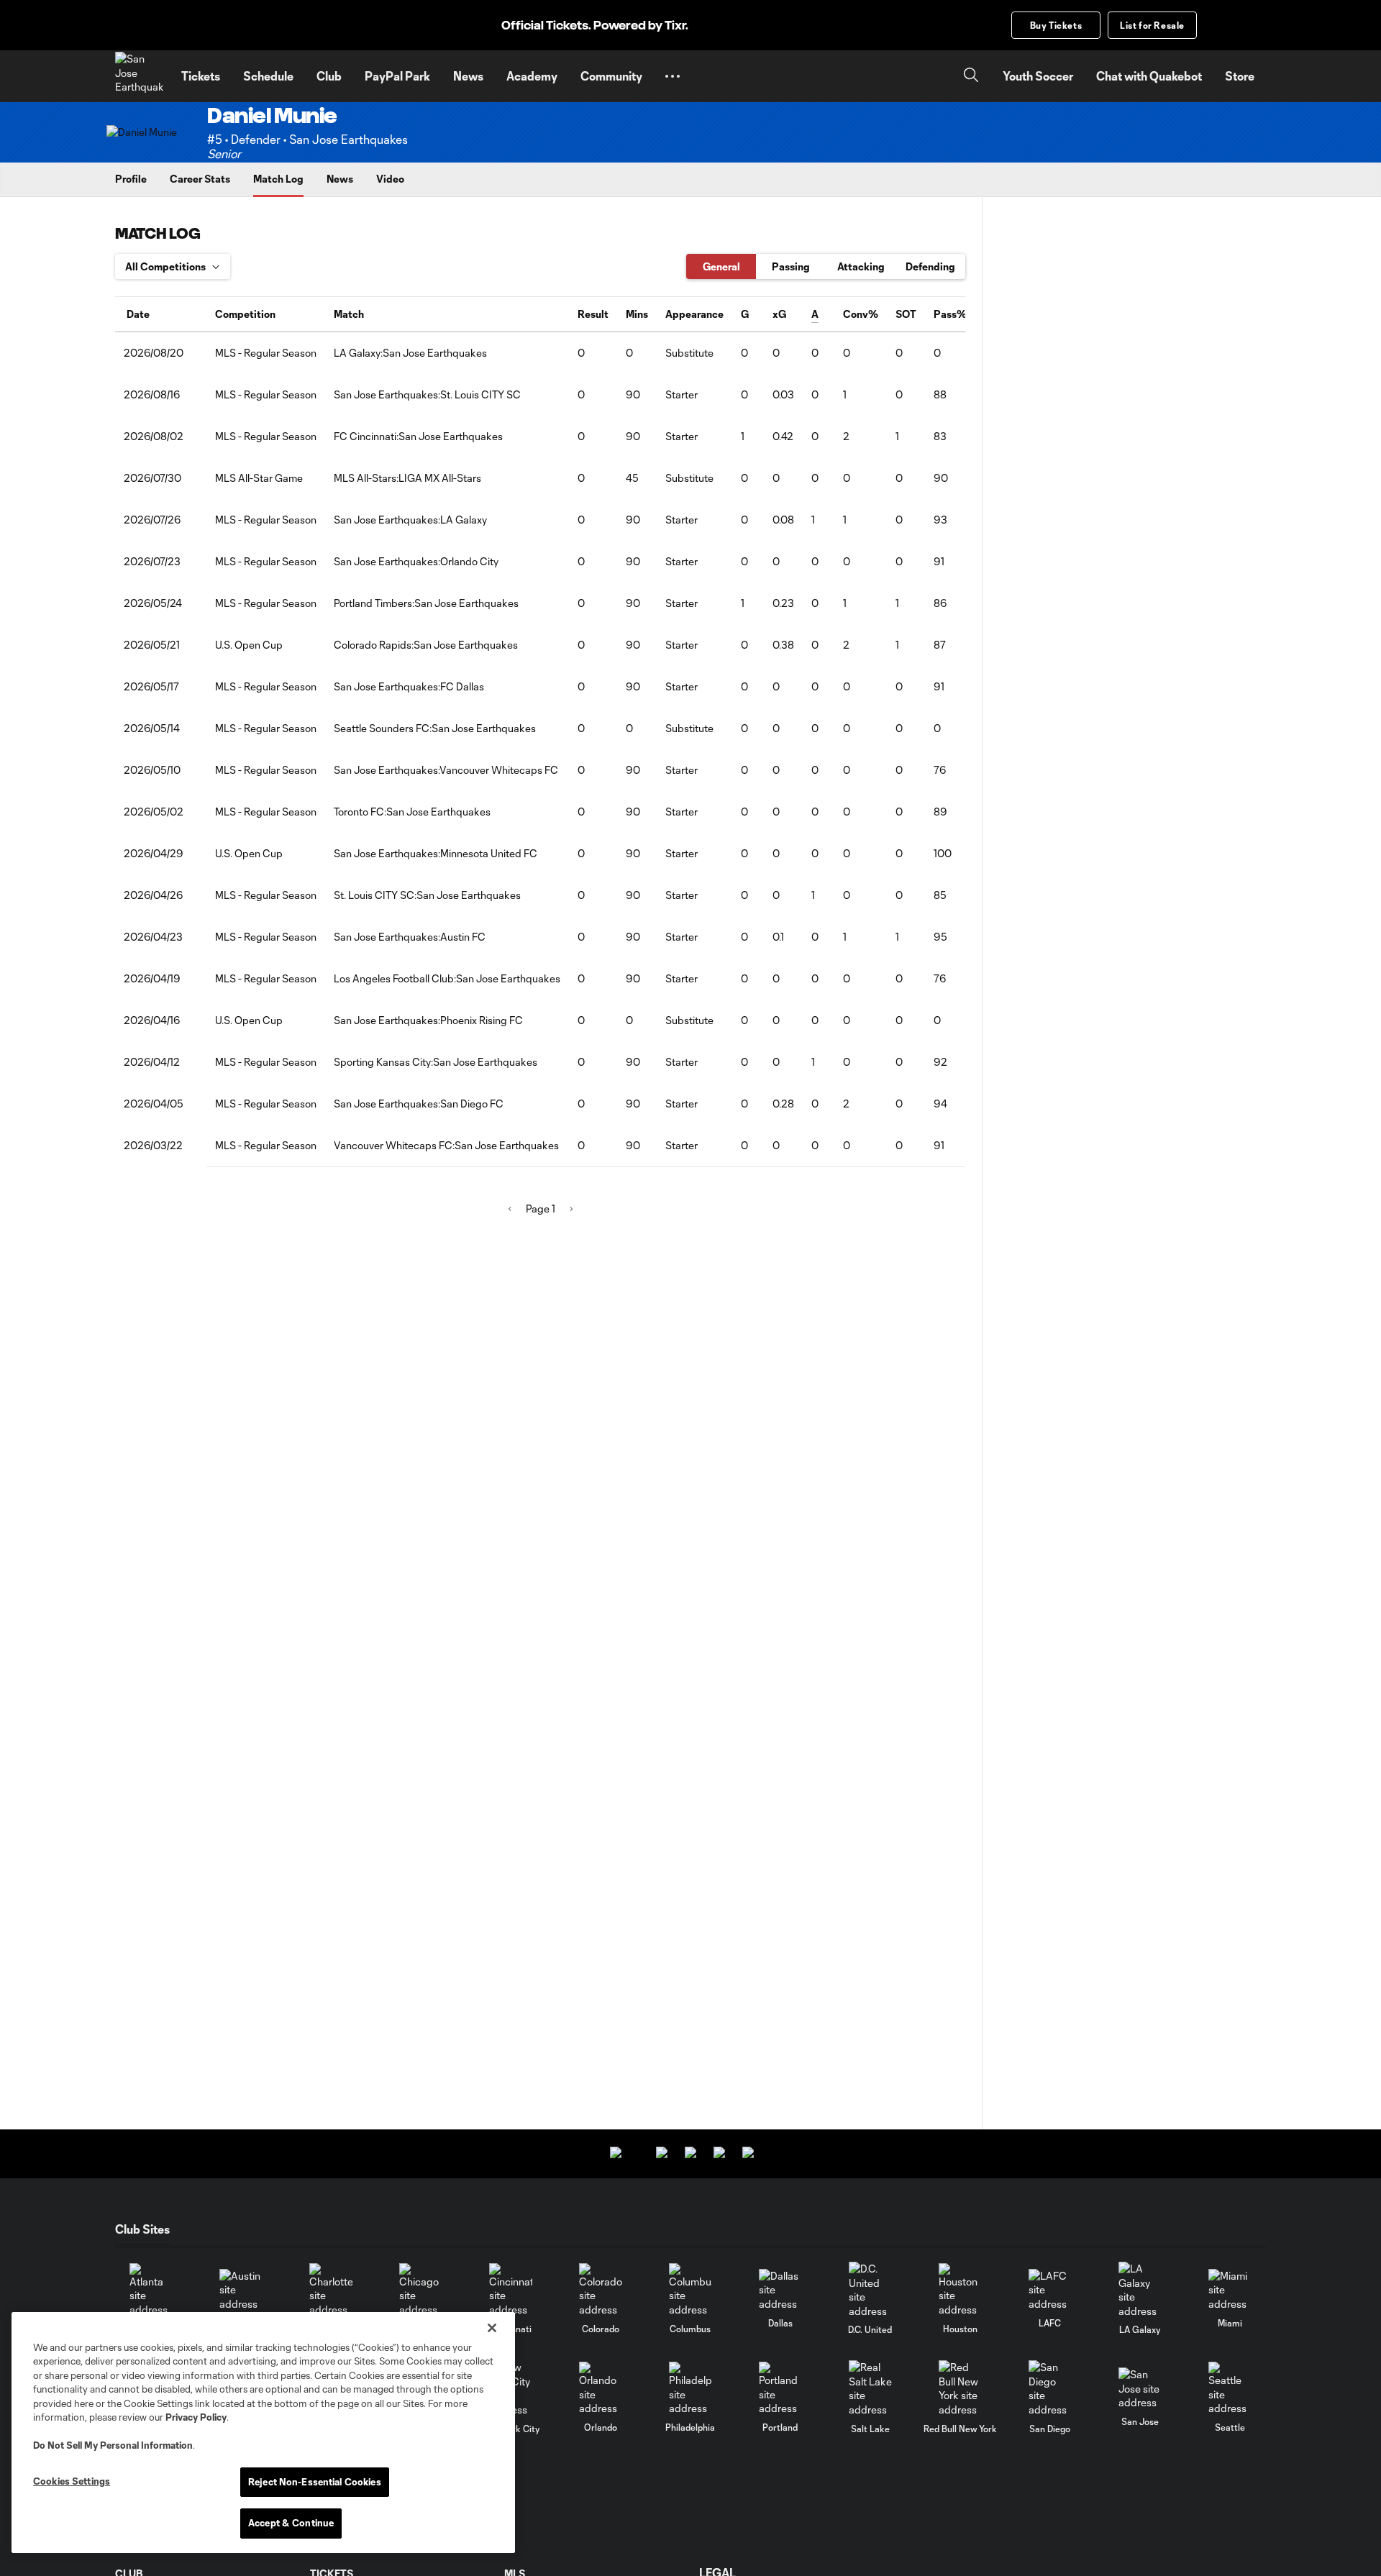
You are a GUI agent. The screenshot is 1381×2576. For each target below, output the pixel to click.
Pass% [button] (950, 314)
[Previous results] (510, 1209)
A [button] (815, 314)
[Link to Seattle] (1230, 2389)
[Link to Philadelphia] (690, 2389)
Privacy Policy (196, 2417)
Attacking (861, 266)
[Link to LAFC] (1050, 2290)
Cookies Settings (72, 2481)
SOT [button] (906, 314)
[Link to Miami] (1230, 2290)
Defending (930, 266)
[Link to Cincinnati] (511, 2290)
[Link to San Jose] (1140, 2389)
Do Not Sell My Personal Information (113, 2445)
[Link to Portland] (780, 2389)
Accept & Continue (291, 2523)
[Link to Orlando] (601, 2389)
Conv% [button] (861, 314)
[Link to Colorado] (601, 2290)
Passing (791, 266)
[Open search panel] (971, 77)
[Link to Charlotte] (331, 2290)
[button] (673, 76)
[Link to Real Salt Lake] (870, 2388)
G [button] (745, 314)
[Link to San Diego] (1050, 2388)
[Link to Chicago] (421, 2290)
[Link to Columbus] (690, 2290)
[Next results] (571, 1209)
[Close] (492, 2328)
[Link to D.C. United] (870, 2290)
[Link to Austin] (241, 2290)
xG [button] (779, 314)
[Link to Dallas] (780, 2290)
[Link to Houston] (960, 2290)
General (721, 266)
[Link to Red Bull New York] (960, 2388)
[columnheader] (161, 314)
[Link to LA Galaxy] (1140, 2290)
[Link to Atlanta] (151, 2290)
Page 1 (541, 1209)
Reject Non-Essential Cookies (315, 2482)
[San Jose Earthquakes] (140, 76)
